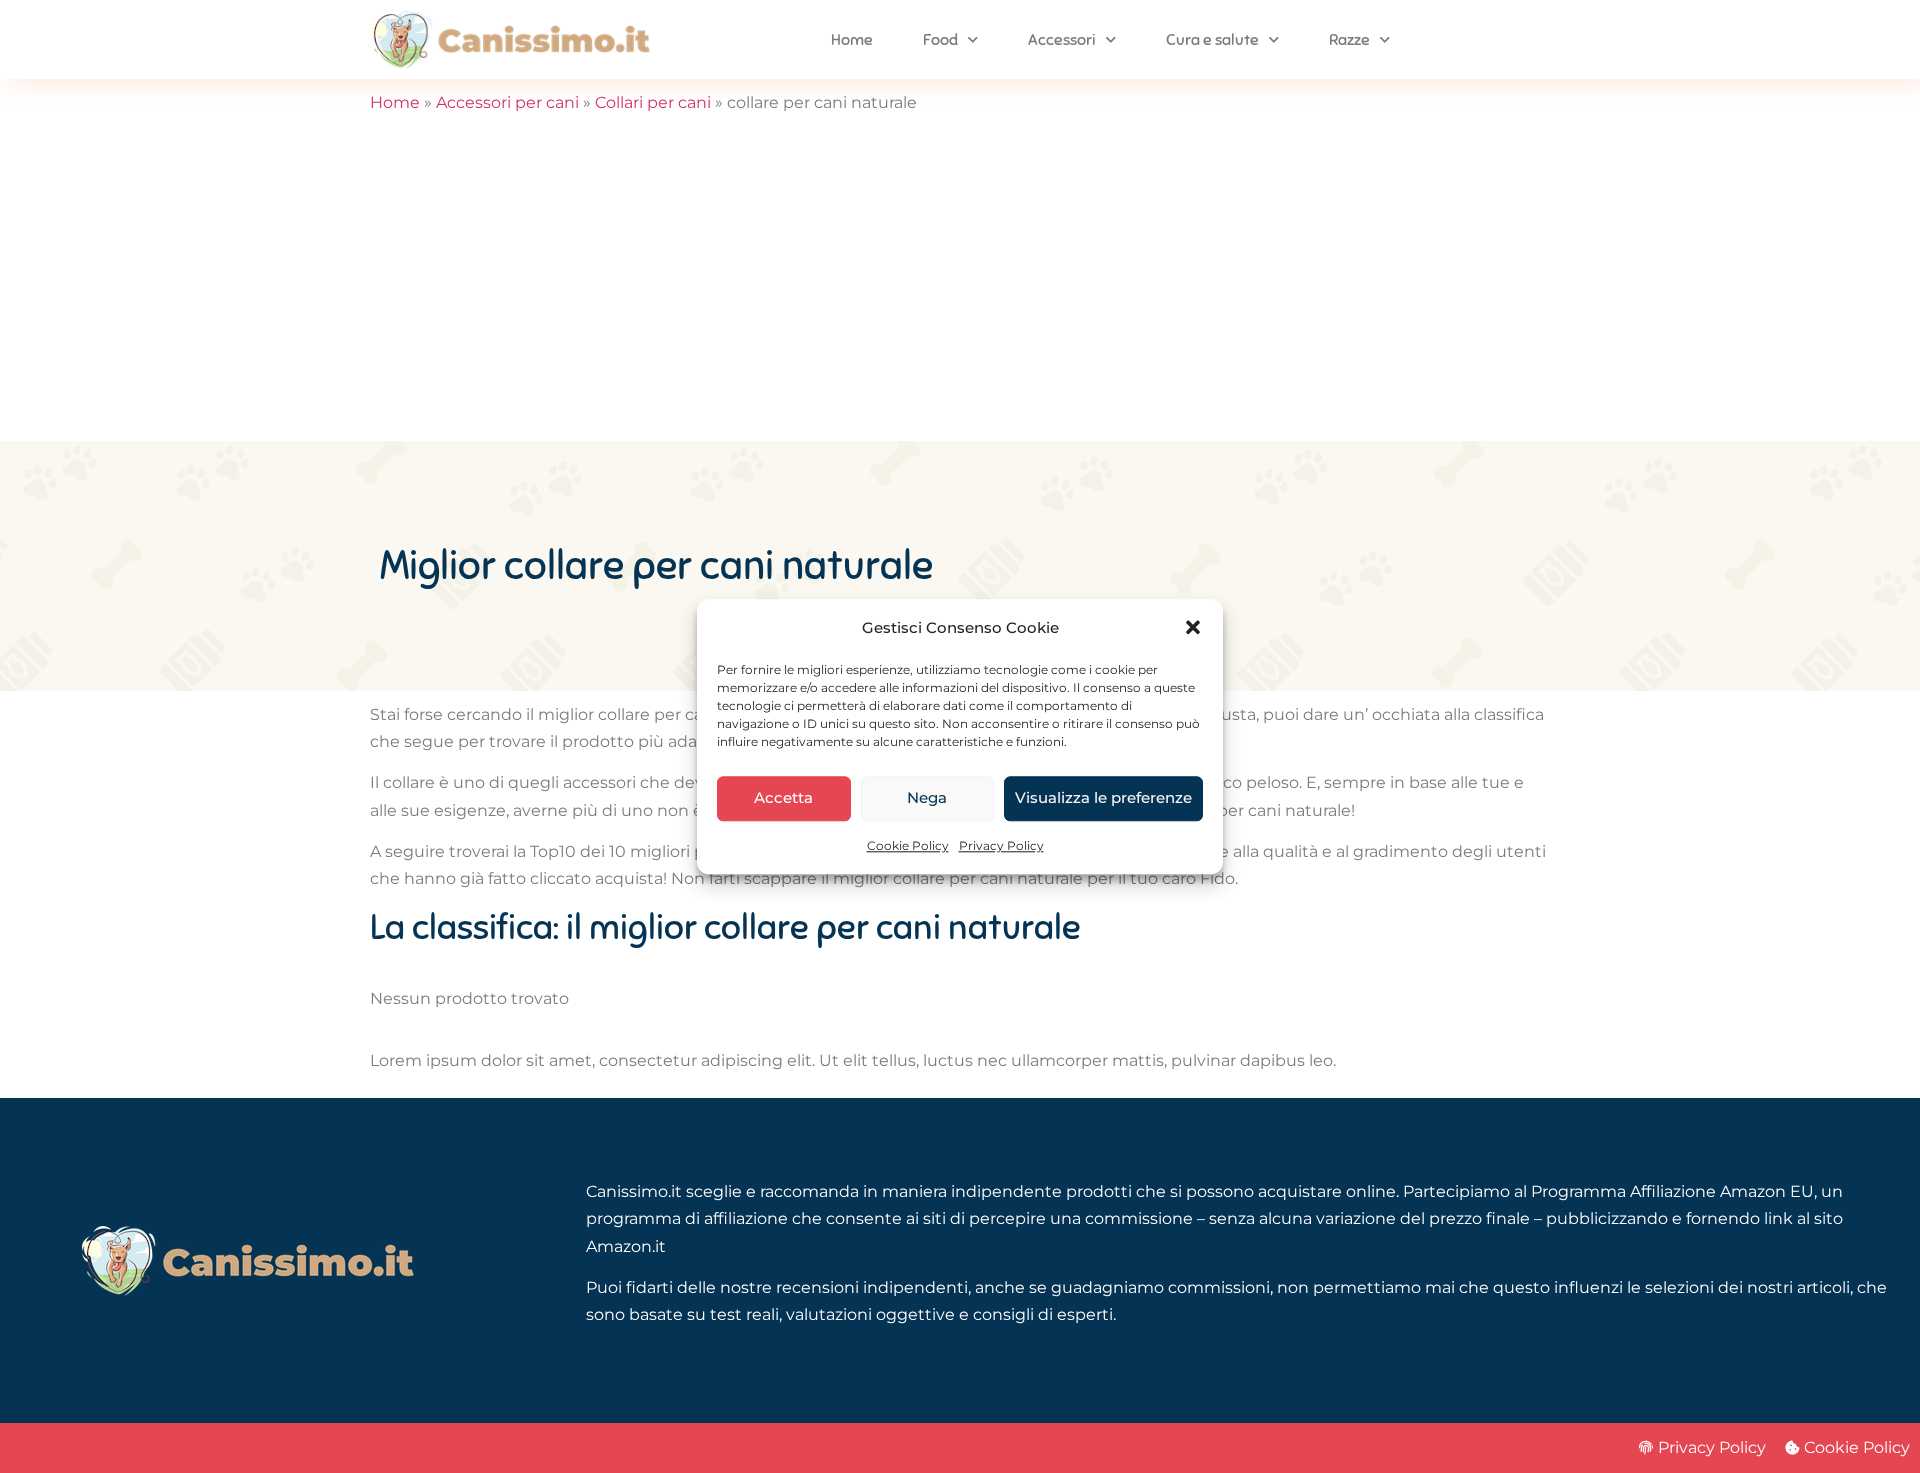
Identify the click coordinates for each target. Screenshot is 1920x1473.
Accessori (1062, 40)
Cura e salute (1212, 40)
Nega (927, 798)
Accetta (783, 798)
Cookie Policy (908, 845)
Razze (1349, 40)
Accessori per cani (507, 102)
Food (940, 40)
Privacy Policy (1001, 845)
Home (852, 40)
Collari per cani (653, 102)
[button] (1193, 627)
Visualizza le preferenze (1103, 798)
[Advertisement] (960, 291)
